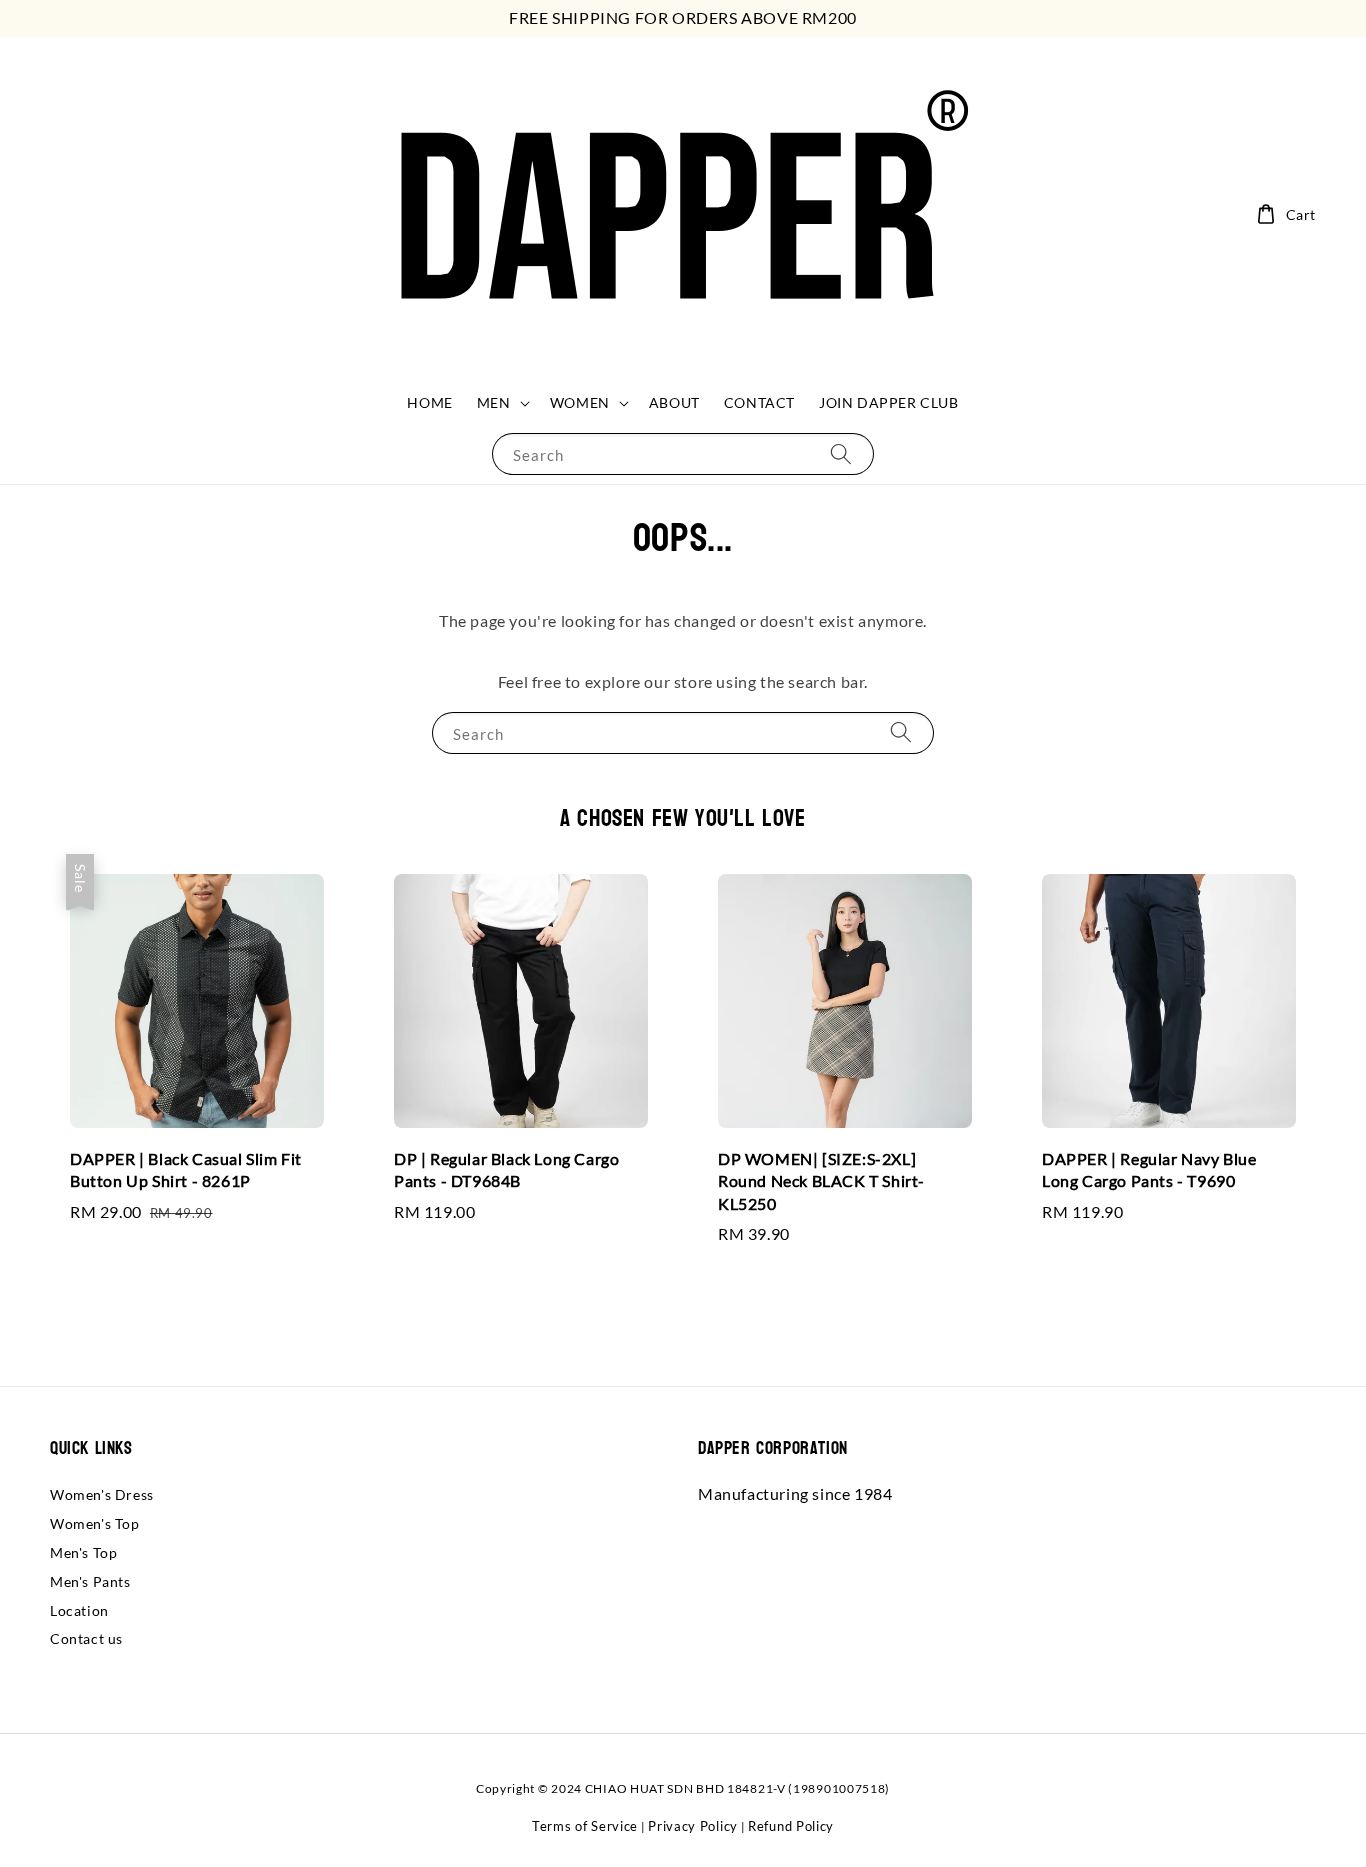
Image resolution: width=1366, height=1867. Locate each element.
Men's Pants (90, 1581)
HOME (429, 402)
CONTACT (759, 402)
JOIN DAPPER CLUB (889, 402)
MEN (494, 402)
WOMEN (580, 402)
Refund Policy (791, 1826)
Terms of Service (585, 1826)
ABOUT (674, 402)
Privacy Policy (693, 1826)
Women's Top (95, 1523)
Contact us (86, 1638)
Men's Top (83, 1552)
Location (79, 1610)
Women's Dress (102, 1494)
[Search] (841, 453)
